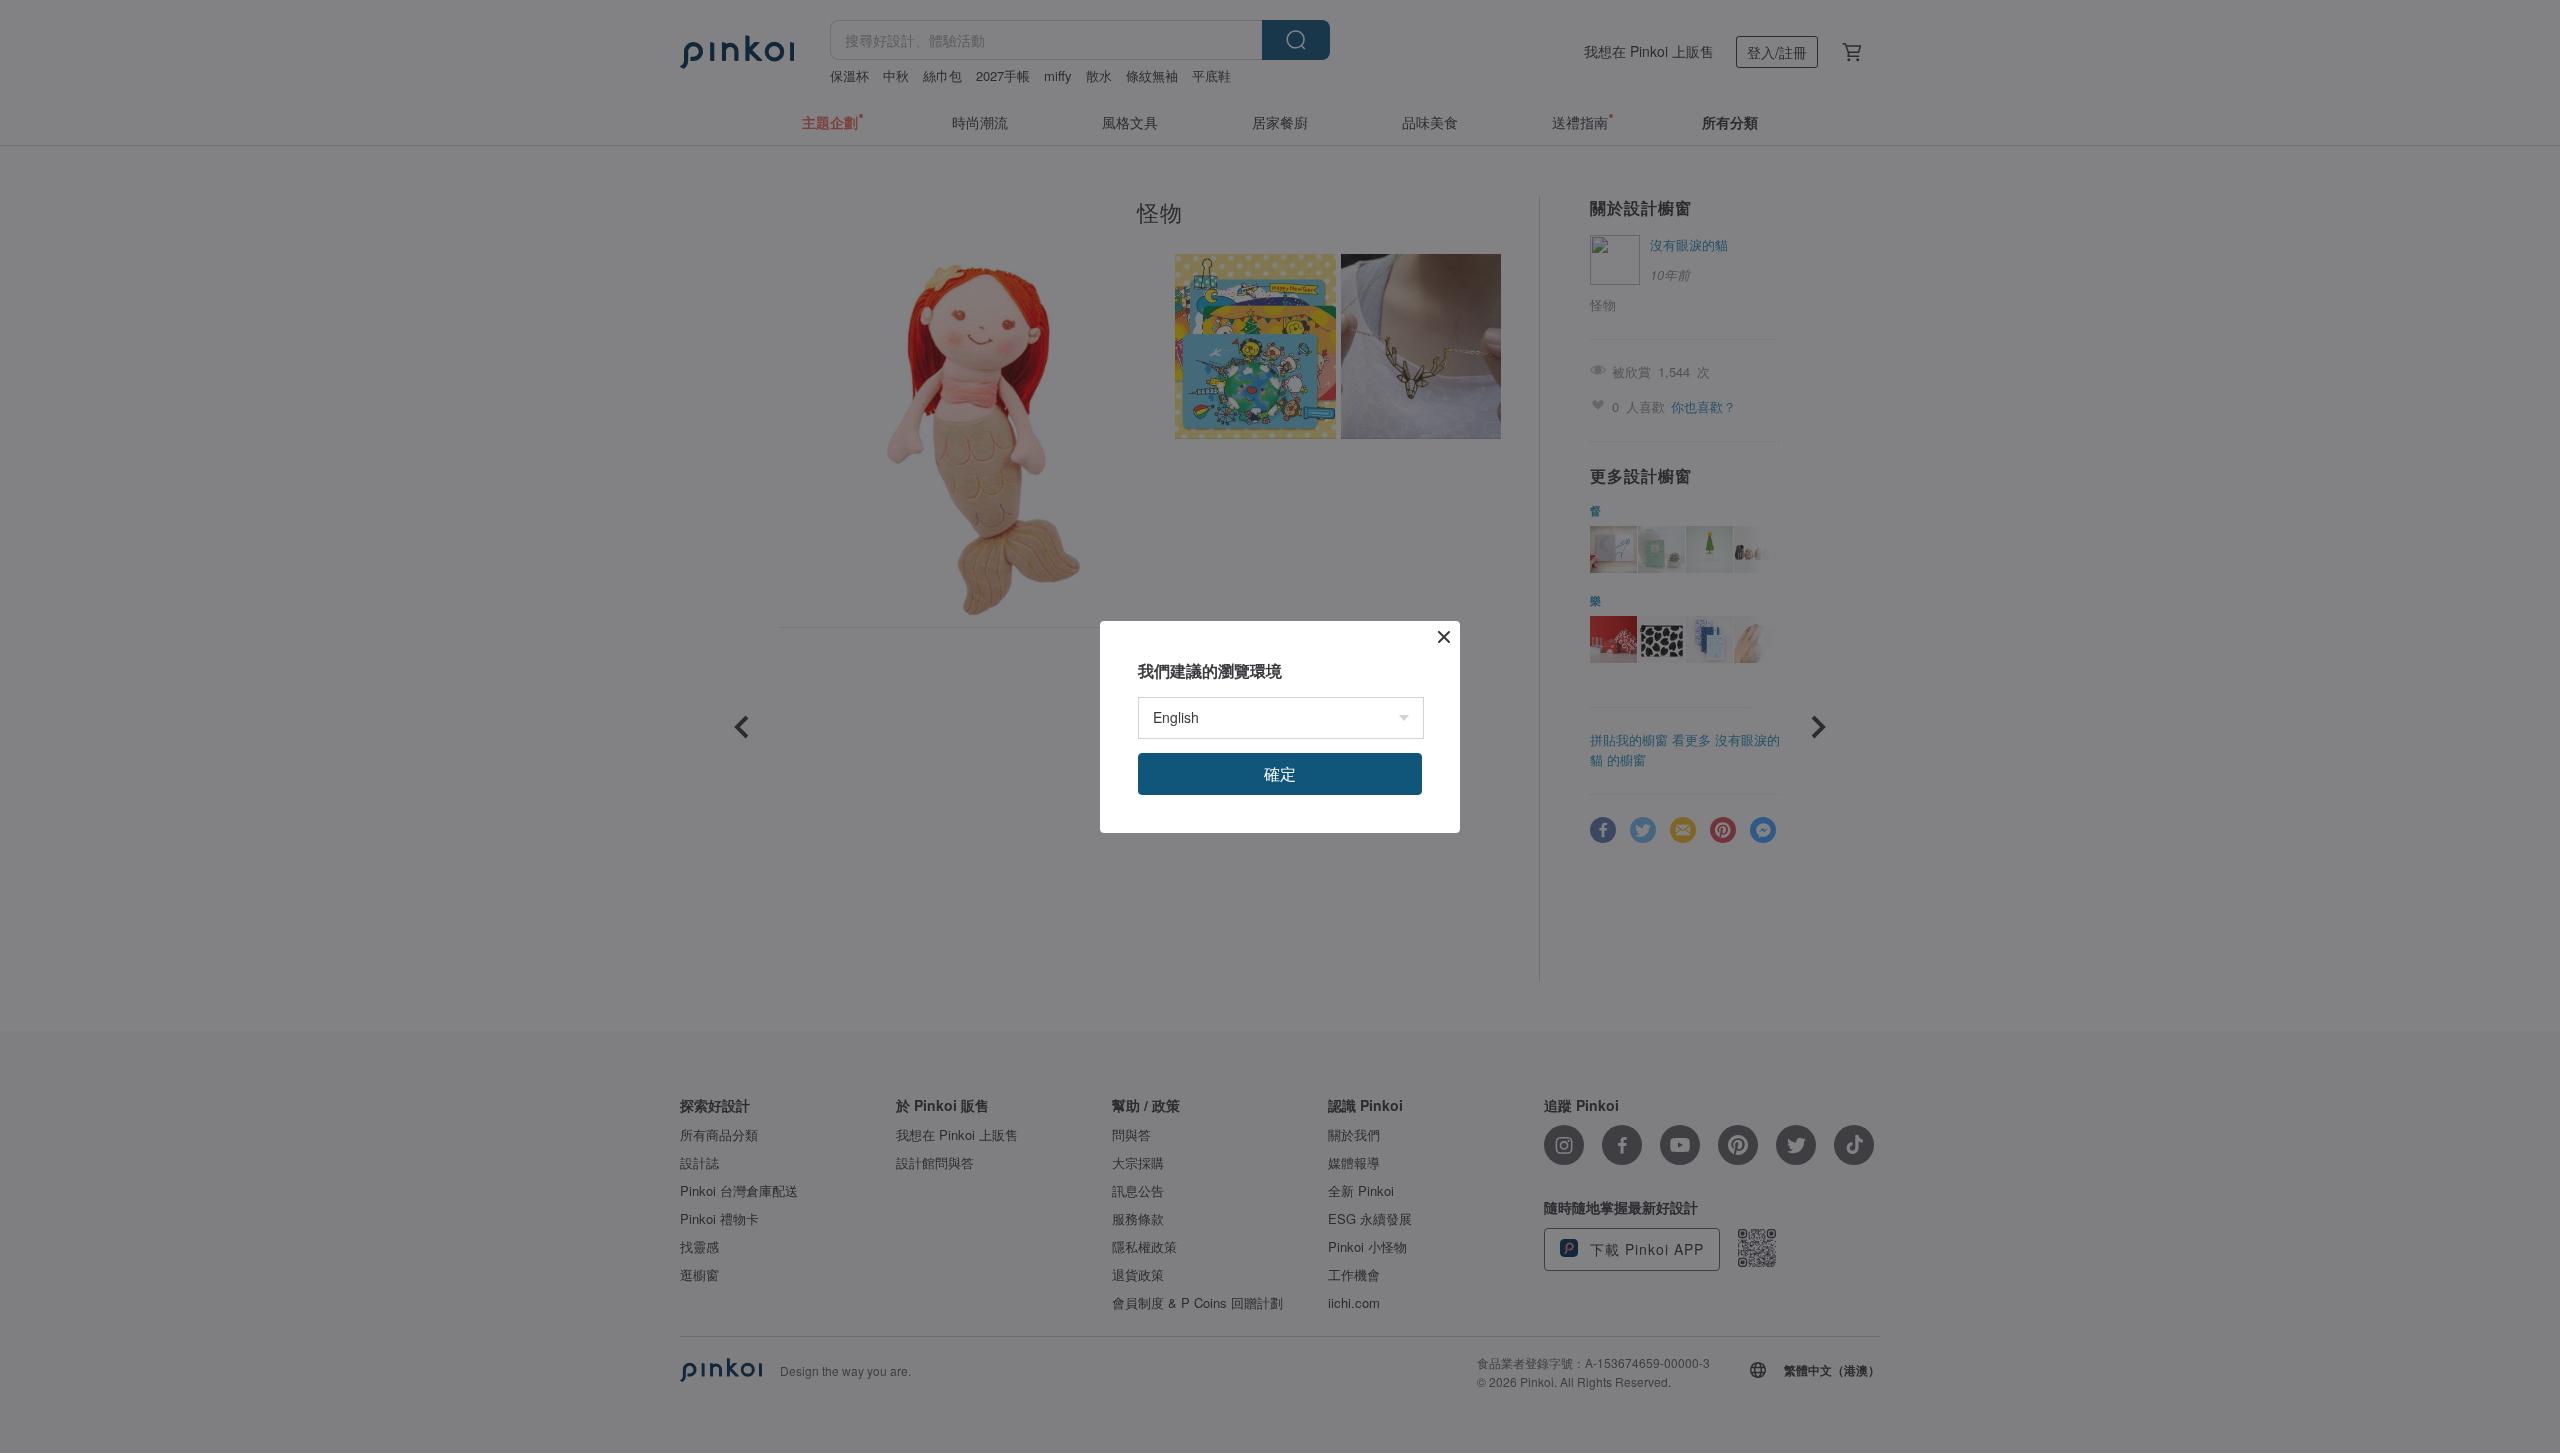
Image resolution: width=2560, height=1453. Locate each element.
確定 (1280, 773)
